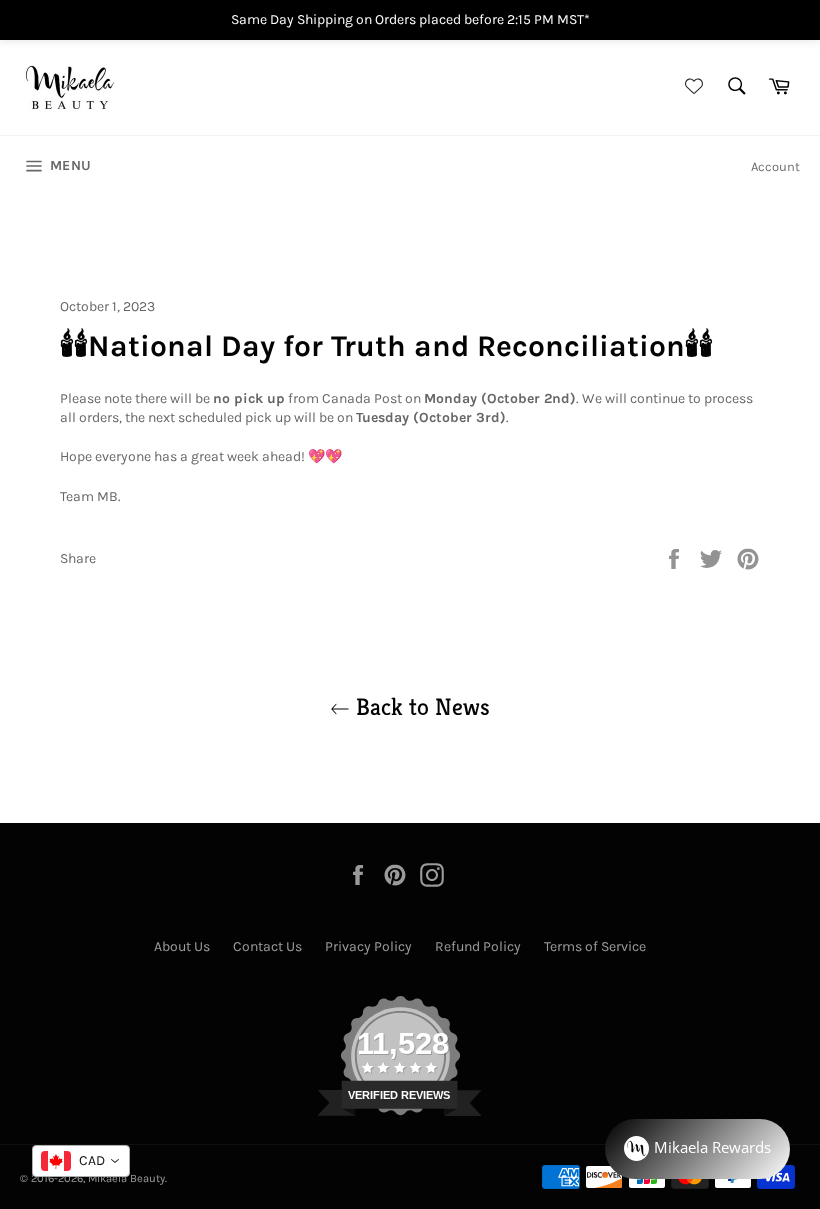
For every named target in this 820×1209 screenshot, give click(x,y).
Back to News (420, 707)
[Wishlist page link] (691, 87)
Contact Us (267, 946)
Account (775, 166)
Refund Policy (478, 946)
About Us (182, 946)
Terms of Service (595, 946)
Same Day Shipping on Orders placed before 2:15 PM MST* (410, 19)
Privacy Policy (368, 946)
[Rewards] (697, 1149)
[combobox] (81, 1161)
